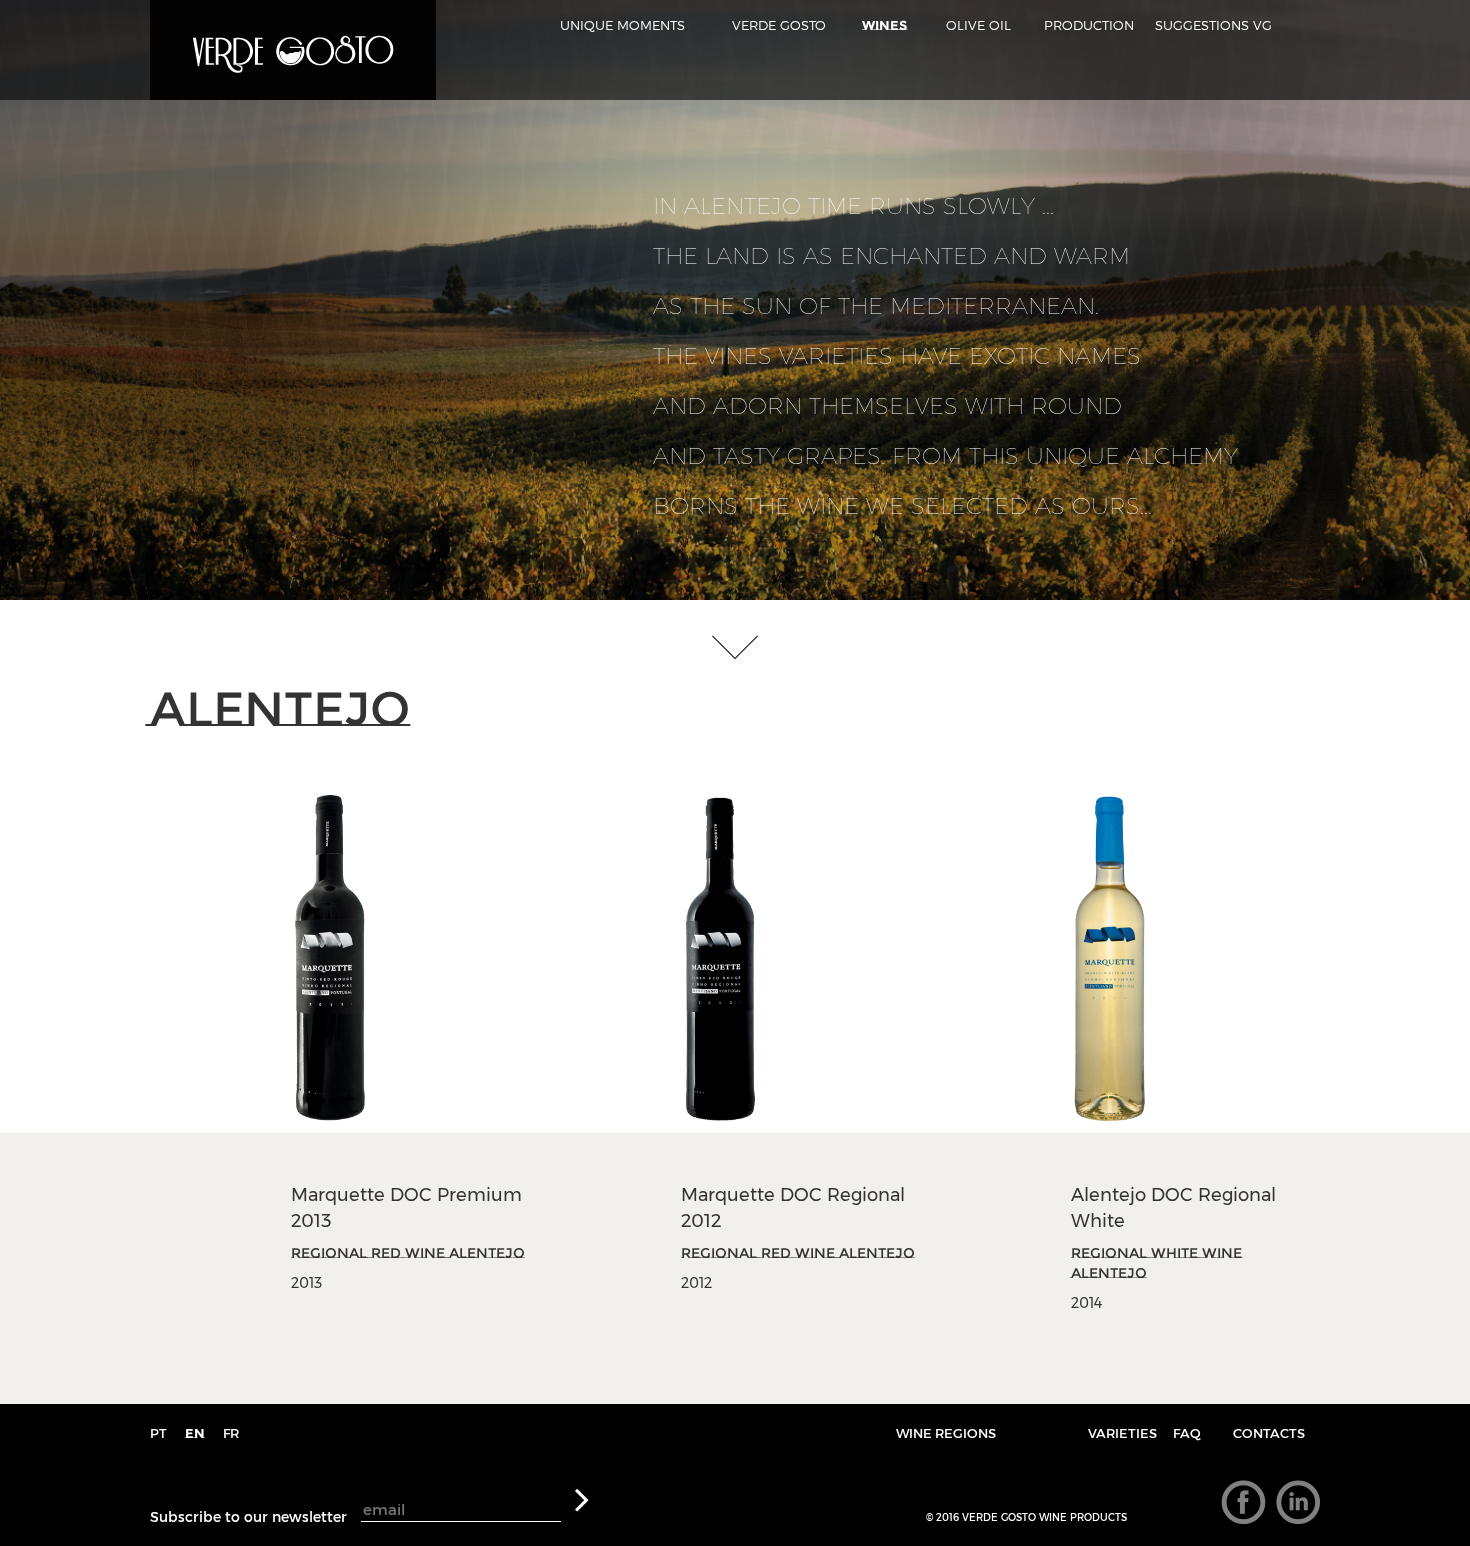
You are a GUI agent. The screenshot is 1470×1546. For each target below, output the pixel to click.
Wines (884, 25)
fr (231, 1433)
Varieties (1122, 1433)
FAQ (1187, 1433)
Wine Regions (946, 1433)
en (195, 1433)
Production (1089, 25)
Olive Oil (978, 25)
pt (158, 1433)
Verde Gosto (779, 25)
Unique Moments (622, 25)
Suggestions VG (1213, 25)
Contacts (1269, 1433)
